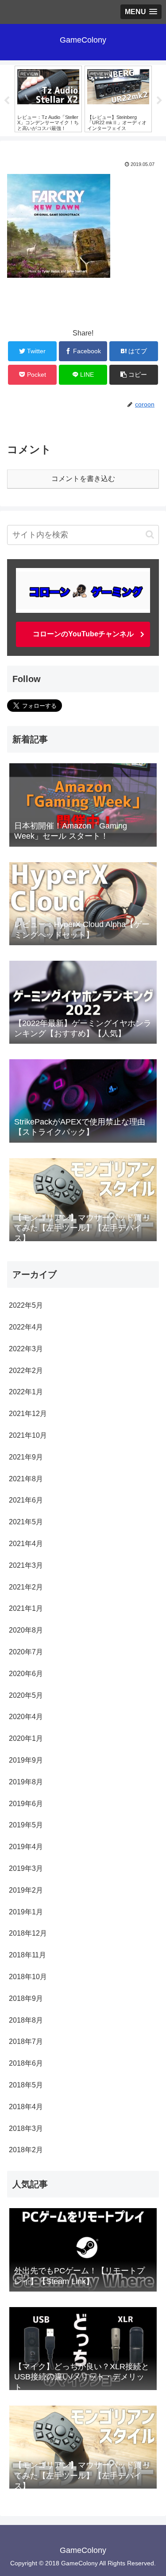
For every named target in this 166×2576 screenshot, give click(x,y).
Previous (7, 101)
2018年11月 (27, 1955)
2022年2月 (26, 1371)
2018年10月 (28, 1977)
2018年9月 (26, 1998)
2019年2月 (26, 1890)
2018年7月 (26, 2041)
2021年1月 (26, 1608)
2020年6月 (26, 1674)
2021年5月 (26, 1522)
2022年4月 (26, 1327)
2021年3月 (26, 1565)
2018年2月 (26, 2150)
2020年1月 (26, 1738)
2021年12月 (28, 1414)
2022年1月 (26, 1392)
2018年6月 (26, 2063)
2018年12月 (28, 1933)
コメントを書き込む (83, 479)
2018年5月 (26, 2085)
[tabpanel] (48, 99)
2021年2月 (26, 1587)
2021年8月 (26, 1479)
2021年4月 (26, 1544)
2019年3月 (26, 1868)
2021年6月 (26, 1500)
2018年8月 (26, 2020)
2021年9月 (26, 1457)
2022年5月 (26, 1305)
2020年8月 (26, 1630)
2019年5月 (26, 1825)
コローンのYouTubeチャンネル (83, 634)
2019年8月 (26, 1782)
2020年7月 (26, 1652)
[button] (150, 535)
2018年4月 (26, 2107)
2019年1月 (26, 1912)
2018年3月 (26, 2128)
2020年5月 (26, 1695)
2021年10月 (28, 1435)
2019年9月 (26, 1760)
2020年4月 (26, 1717)
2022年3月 (26, 1349)
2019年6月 (26, 1804)
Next (159, 101)
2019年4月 (26, 1847)
